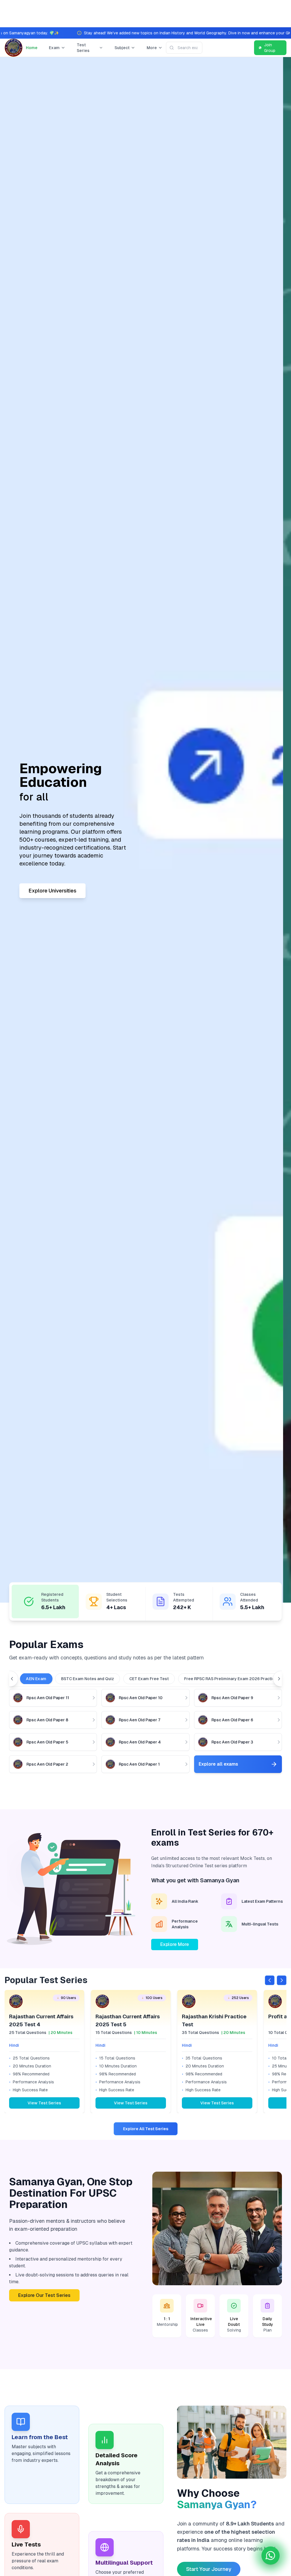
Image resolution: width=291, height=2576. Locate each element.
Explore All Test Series (146, 2129)
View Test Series (44, 2103)
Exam (54, 48)
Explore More (175, 1944)
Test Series (83, 48)
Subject (122, 48)
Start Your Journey (209, 2569)
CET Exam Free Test (149, 1679)
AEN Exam (36, 1679)
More (152, 48)
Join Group (270, 48)
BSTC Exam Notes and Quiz (88, 1679)
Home (32, 48)
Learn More (50, 880)
